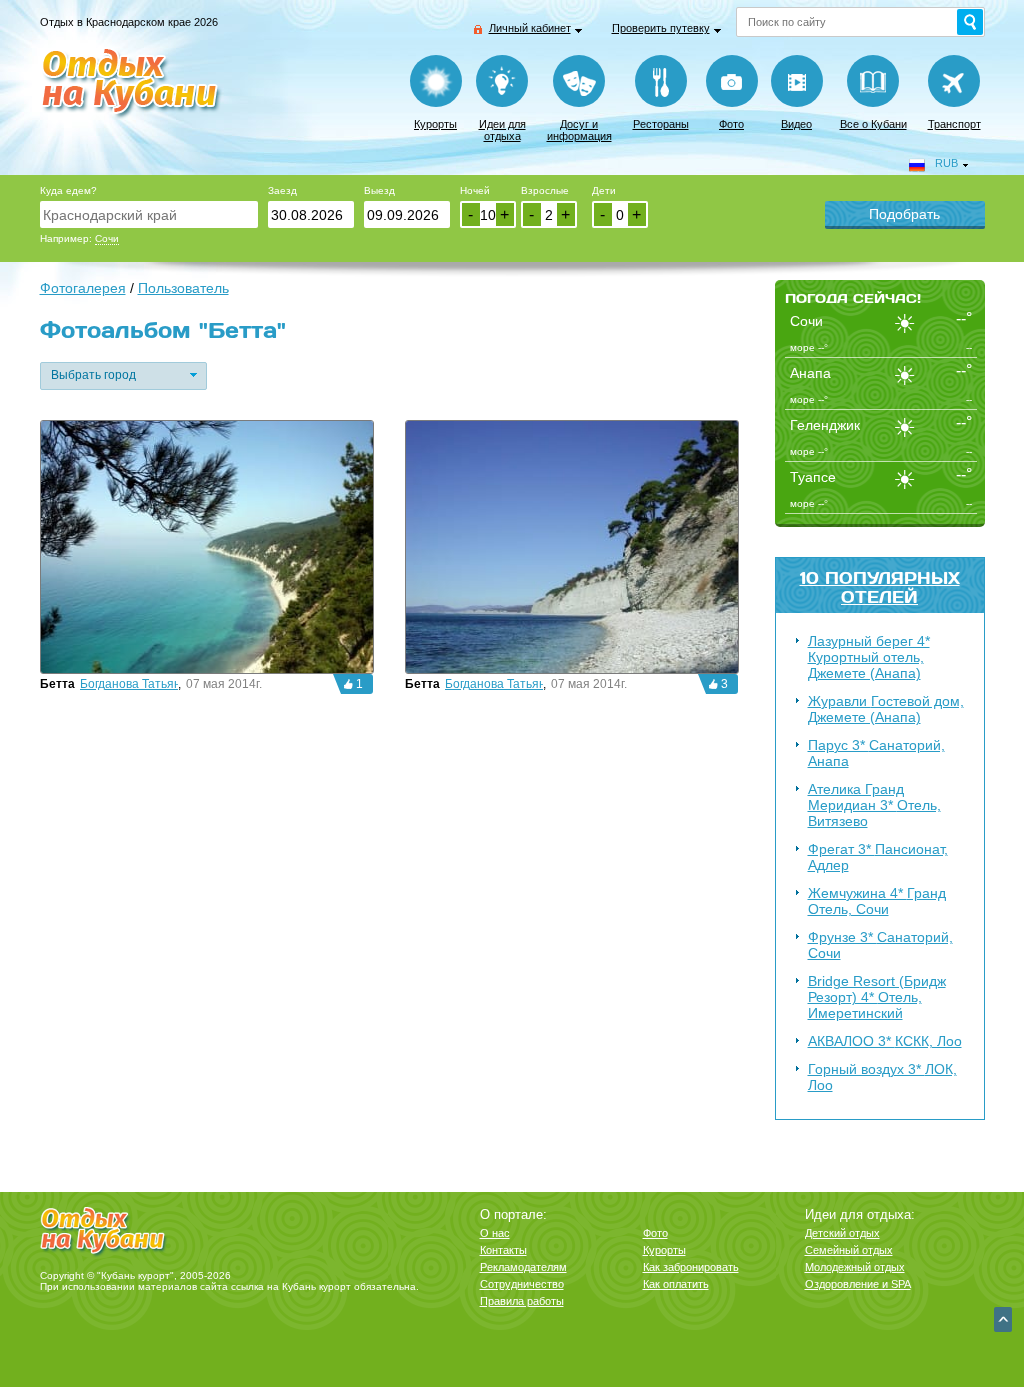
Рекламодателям (523, 1267)
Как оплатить (676, 1284)
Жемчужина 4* (877, 901)
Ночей (475, 190)
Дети (604, 190)
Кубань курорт (316, 1286)
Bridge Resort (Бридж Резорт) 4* (877, 997)
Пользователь (183, 288)
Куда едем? (68, 190)
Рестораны (661, 124)
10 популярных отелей (880, 587)
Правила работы (522, 1301)
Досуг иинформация (579, 130)
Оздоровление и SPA (858, 1284)
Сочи (107, 238)
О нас (495, 1233)
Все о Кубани (873, 124)
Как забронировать (691, 1267)
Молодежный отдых (855, 1267)
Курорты (435, 124)
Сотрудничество (522, 1284)
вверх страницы (1003, 1319)
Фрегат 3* (878, 857)
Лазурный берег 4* (869, 657)
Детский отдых (842, 1233)
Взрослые (545, 190)
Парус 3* (876, 753)
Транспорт (954, 124)
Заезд (282, 190)
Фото (731, 124)
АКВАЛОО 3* (885, 1041)
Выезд (379, 190)
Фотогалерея (83, 288)
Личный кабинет (530, 28)
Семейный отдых (849, 1250)
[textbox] (149, 214)
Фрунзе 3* (880, 945)
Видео (796, 124)
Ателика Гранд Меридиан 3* (874, 805)
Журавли (886, 709)
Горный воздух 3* (882, 1077)
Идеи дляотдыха (502, 130)
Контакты (503, 1250)
